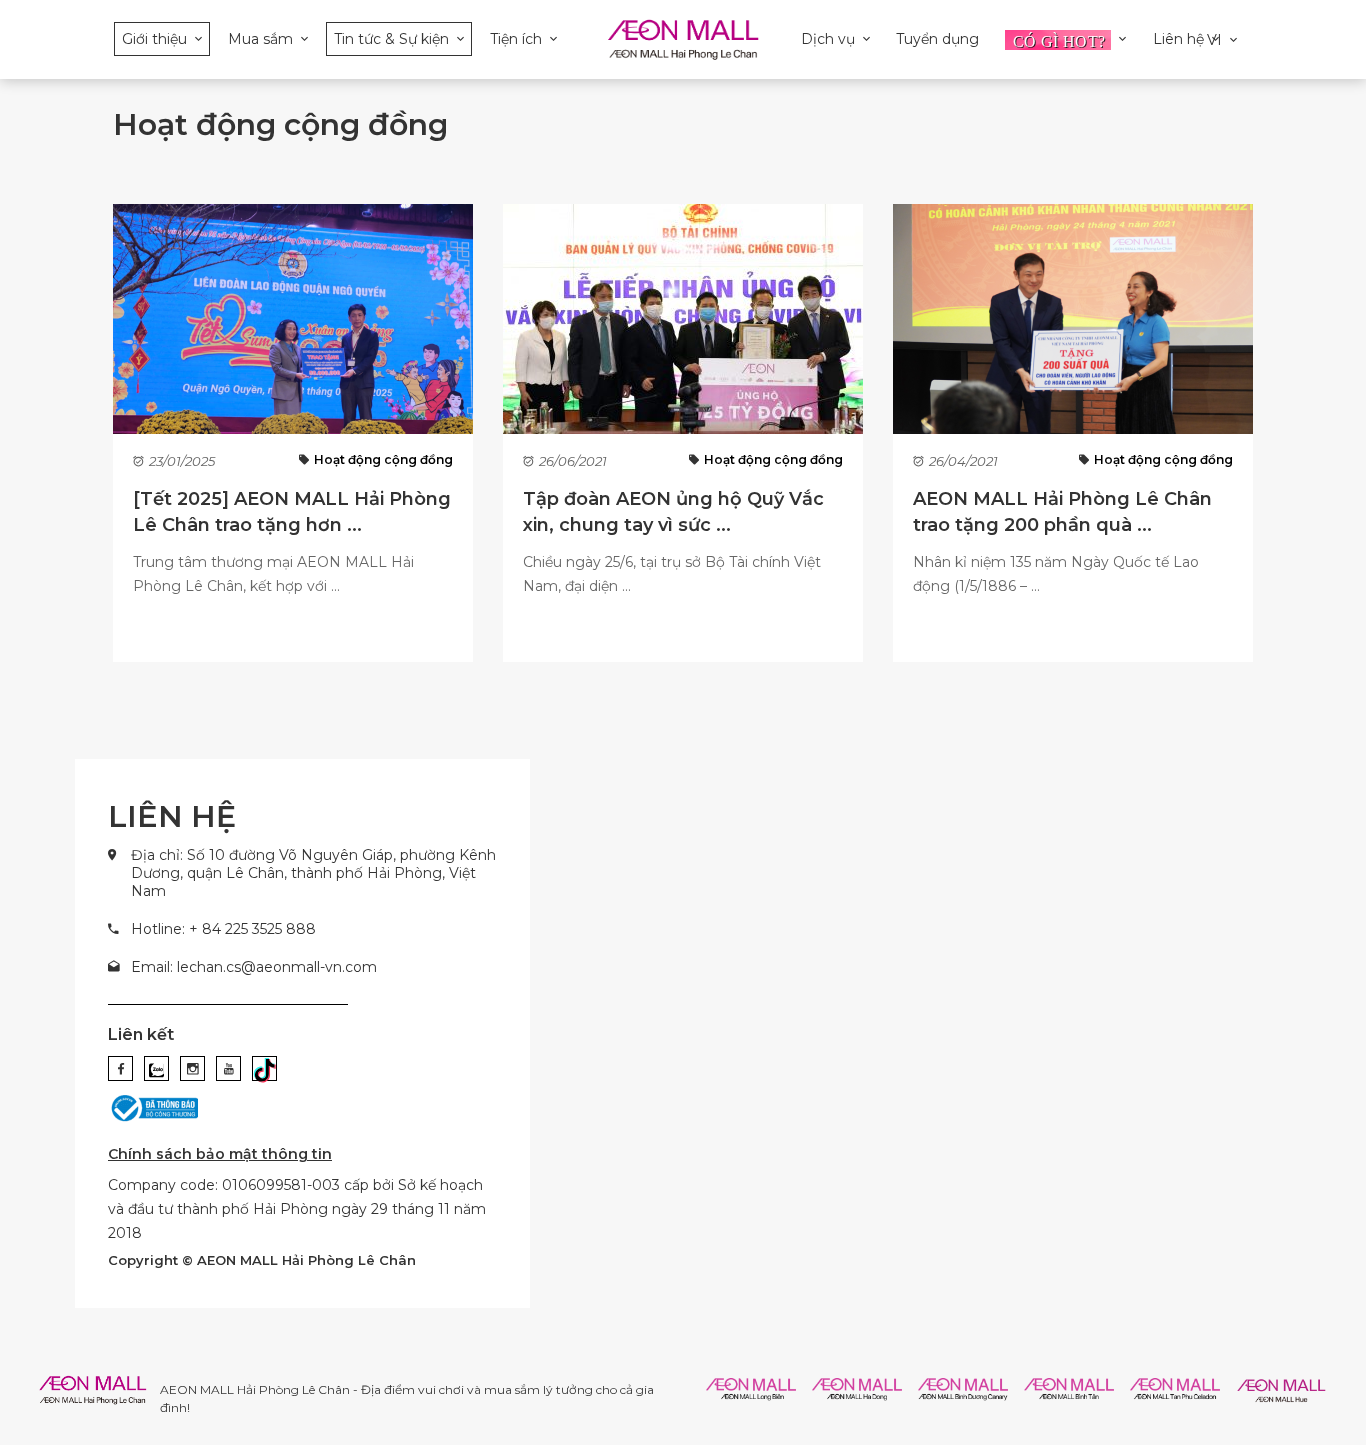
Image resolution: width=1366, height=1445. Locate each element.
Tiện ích (516, 39)
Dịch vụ (828, 39)
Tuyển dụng (937, 39)
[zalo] (156, 1068)
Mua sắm (260, 39)
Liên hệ (1178, 39)
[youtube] (228, 1068)
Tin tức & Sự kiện (391, 39)
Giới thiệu (154, 39)
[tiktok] (264, 1068)
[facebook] (120, 1068)
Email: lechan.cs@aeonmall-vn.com (254, 967)
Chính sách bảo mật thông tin (220, 1154)
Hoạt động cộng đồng (383, 459)
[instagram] (192, 1068)
